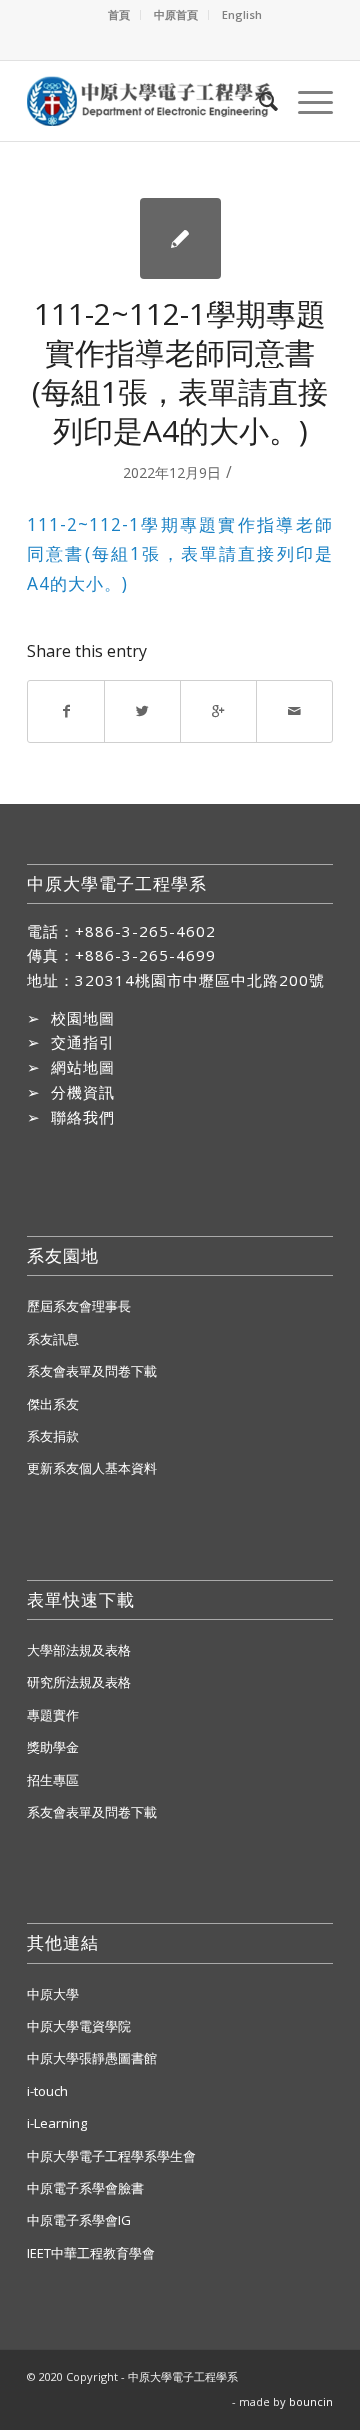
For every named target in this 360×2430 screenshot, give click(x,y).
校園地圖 (83, 1018)
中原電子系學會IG (79, 2220)
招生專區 (53, 1780)
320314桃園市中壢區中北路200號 (200, 980)
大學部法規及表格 (79, 1650)
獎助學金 (53, 1747)
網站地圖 (83, 1067)
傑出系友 (53, 1404)
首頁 (119, 14)
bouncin (311, 2401)
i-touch (47, 2091)
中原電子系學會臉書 (85, 2188)
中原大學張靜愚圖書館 (92, 2058)
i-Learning (57, 2123)
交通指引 (83, 1042)
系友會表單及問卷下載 (92, 1371)
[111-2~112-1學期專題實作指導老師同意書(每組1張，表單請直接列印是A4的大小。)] (180, 238)
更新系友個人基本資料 (92, 1468)
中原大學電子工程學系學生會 (111, 2156)
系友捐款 (53, 1436)
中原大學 (53, 1994)
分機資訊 (83, 1092)
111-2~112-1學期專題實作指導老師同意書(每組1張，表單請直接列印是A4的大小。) (180, 372)
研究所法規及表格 (79, 1682)
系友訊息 (53, 1339)
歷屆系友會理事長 (79, 1306)
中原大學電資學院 (79, 2026)
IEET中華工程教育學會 (91, 2253)
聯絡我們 (83, 1117)
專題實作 (53, 1715)
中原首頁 (176, 14)
